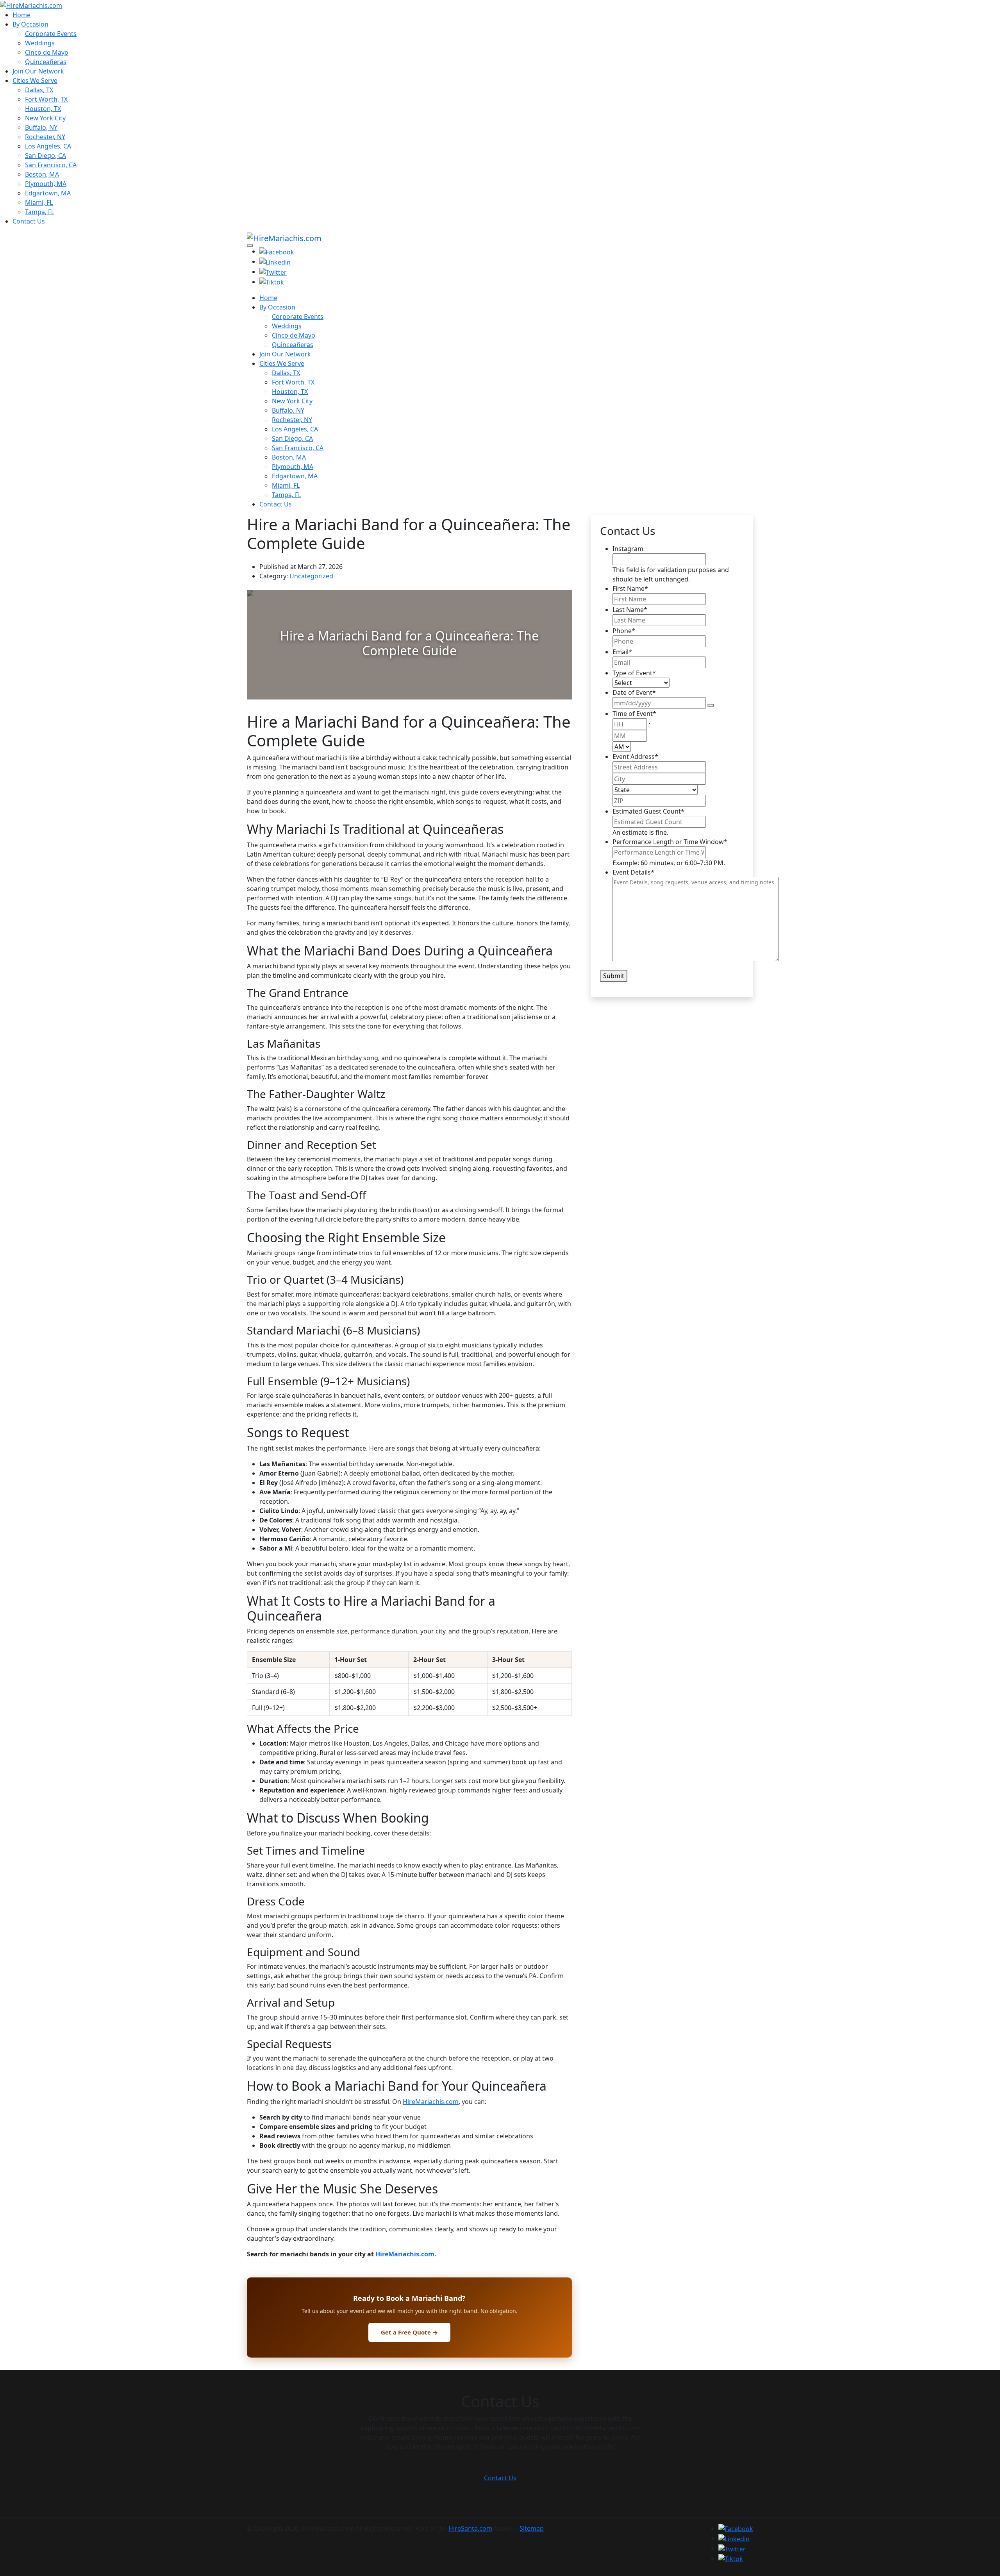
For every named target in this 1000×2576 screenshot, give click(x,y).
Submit (614, 976)
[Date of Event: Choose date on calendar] (711, 705)
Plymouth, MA (46, 184)
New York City (45, 118)
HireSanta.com (470, 2528)
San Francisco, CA (51, 165)
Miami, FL (39, 202)
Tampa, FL (40, 212)
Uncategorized (311, 576)
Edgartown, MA (48, 193)
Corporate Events (51, 34)
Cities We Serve (35, 80)
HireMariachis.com (431, 2102)
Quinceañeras (46, 62)
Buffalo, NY (41, 127)
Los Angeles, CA (48, 146)
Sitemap (532, 2528)
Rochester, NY (45, 137)
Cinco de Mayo (47, 52)
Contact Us (29, 221)
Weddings (40, 43)
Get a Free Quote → (409, 2332)
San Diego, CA (46, 156)
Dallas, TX (39, 90)
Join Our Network (38, 71)
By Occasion (30, 24)
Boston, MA (42, 174)
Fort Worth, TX (46, 99)
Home (21, 15)
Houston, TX (43, 109)
